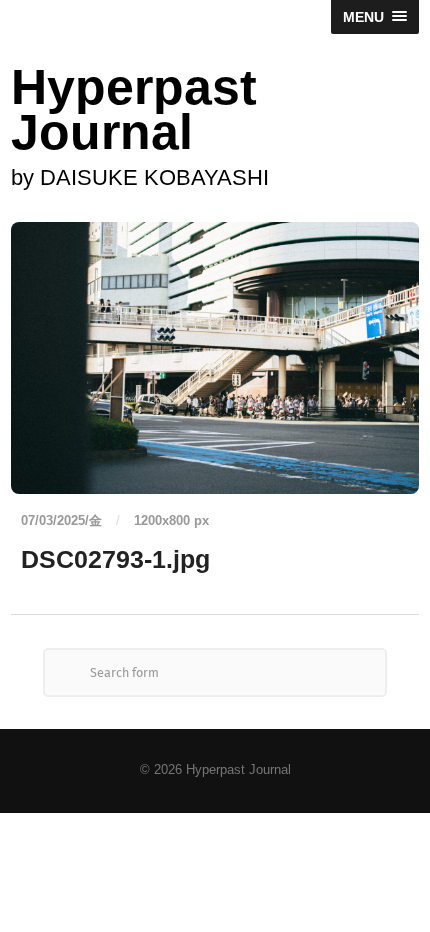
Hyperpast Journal (134, 109)
